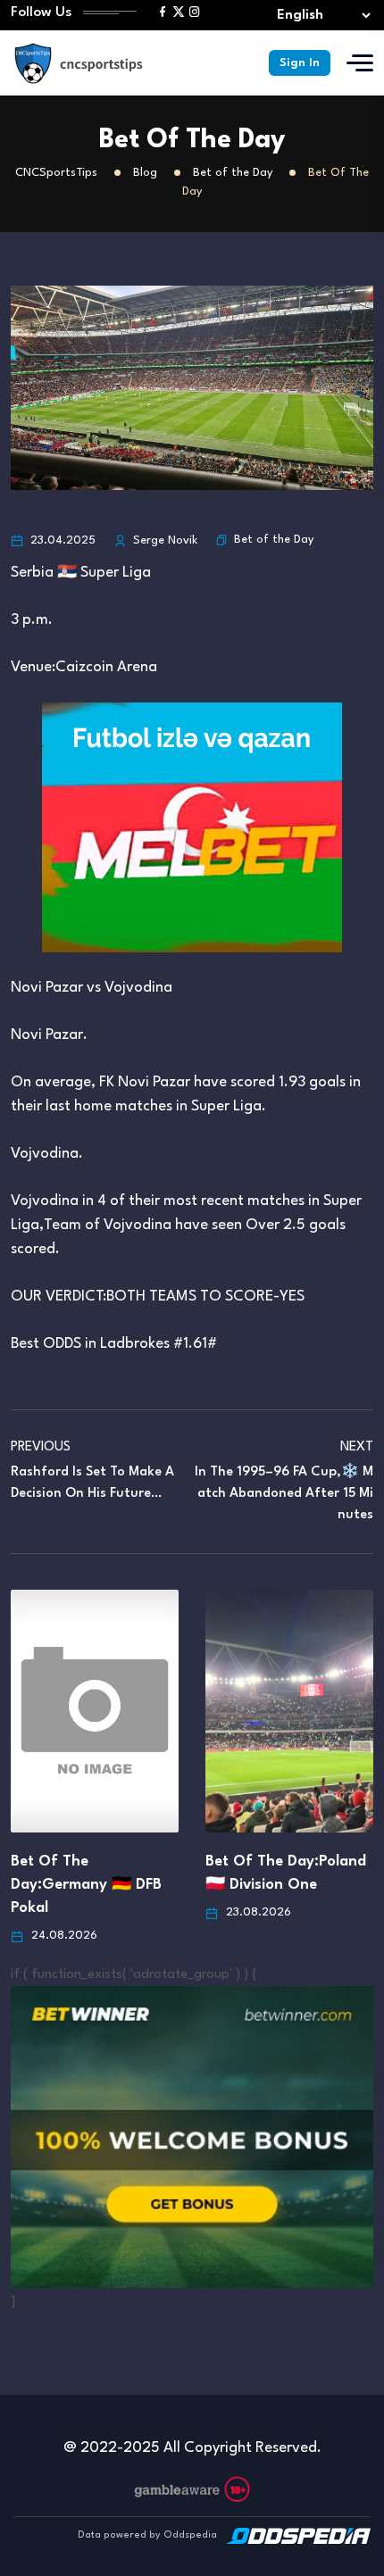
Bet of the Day (274, 540)
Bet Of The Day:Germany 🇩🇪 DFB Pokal (86, 1885)
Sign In (300, 63)
